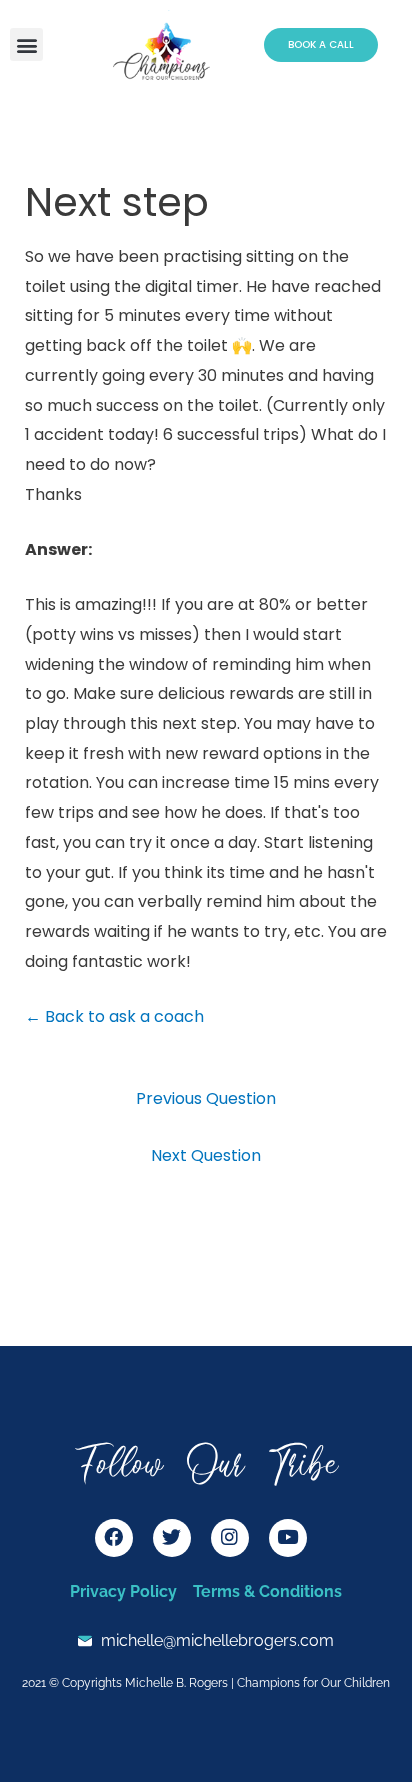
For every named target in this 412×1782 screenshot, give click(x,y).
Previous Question (206, 1098)
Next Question (206, 1155)
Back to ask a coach (114, 1016)
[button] (26, 44)
